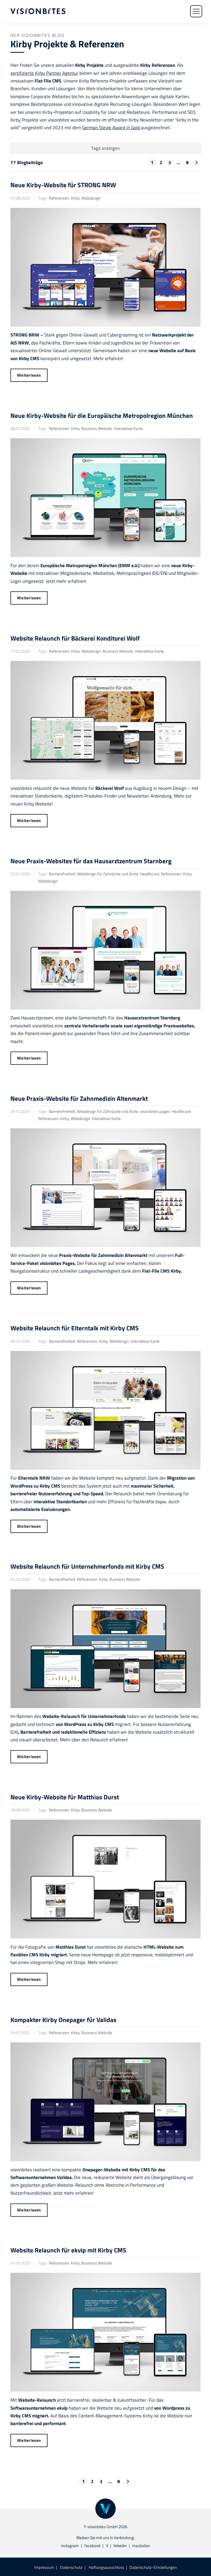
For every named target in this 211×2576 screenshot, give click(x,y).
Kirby (75, 198)
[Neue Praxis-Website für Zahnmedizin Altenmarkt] (105, 1188)
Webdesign (91, 198)
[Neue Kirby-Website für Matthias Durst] (105, 1879)
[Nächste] (196, 162)
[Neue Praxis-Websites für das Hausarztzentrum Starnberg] (105, 950)
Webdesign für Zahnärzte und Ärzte (108, 874)
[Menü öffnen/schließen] (196, 11)
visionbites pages (155, 1111)
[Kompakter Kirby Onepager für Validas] (105, 2102)
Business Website (97, 428)
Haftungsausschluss (106, 2567)
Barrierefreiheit (62, 874)
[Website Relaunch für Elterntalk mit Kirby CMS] (105, 1410)
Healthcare (150, 874)
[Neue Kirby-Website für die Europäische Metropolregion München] (105, 498)
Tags (105, 148)
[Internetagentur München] (38, 11)
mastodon (141, 2546)
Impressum (44, 2567)
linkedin (120, 2546)
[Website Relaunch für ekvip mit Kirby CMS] (105, 2332)
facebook (92, 2546)
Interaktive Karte (128, 428)
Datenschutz (71, 2567)
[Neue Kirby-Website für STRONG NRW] (105, 267)
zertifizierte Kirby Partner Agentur (44, 73)
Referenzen (59, 198)
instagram (70, 2546)
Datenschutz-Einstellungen (153, 2567)
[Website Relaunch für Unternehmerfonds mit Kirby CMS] (105, 1649)
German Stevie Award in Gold (112, 127)
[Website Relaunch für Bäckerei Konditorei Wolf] (105, 720)
